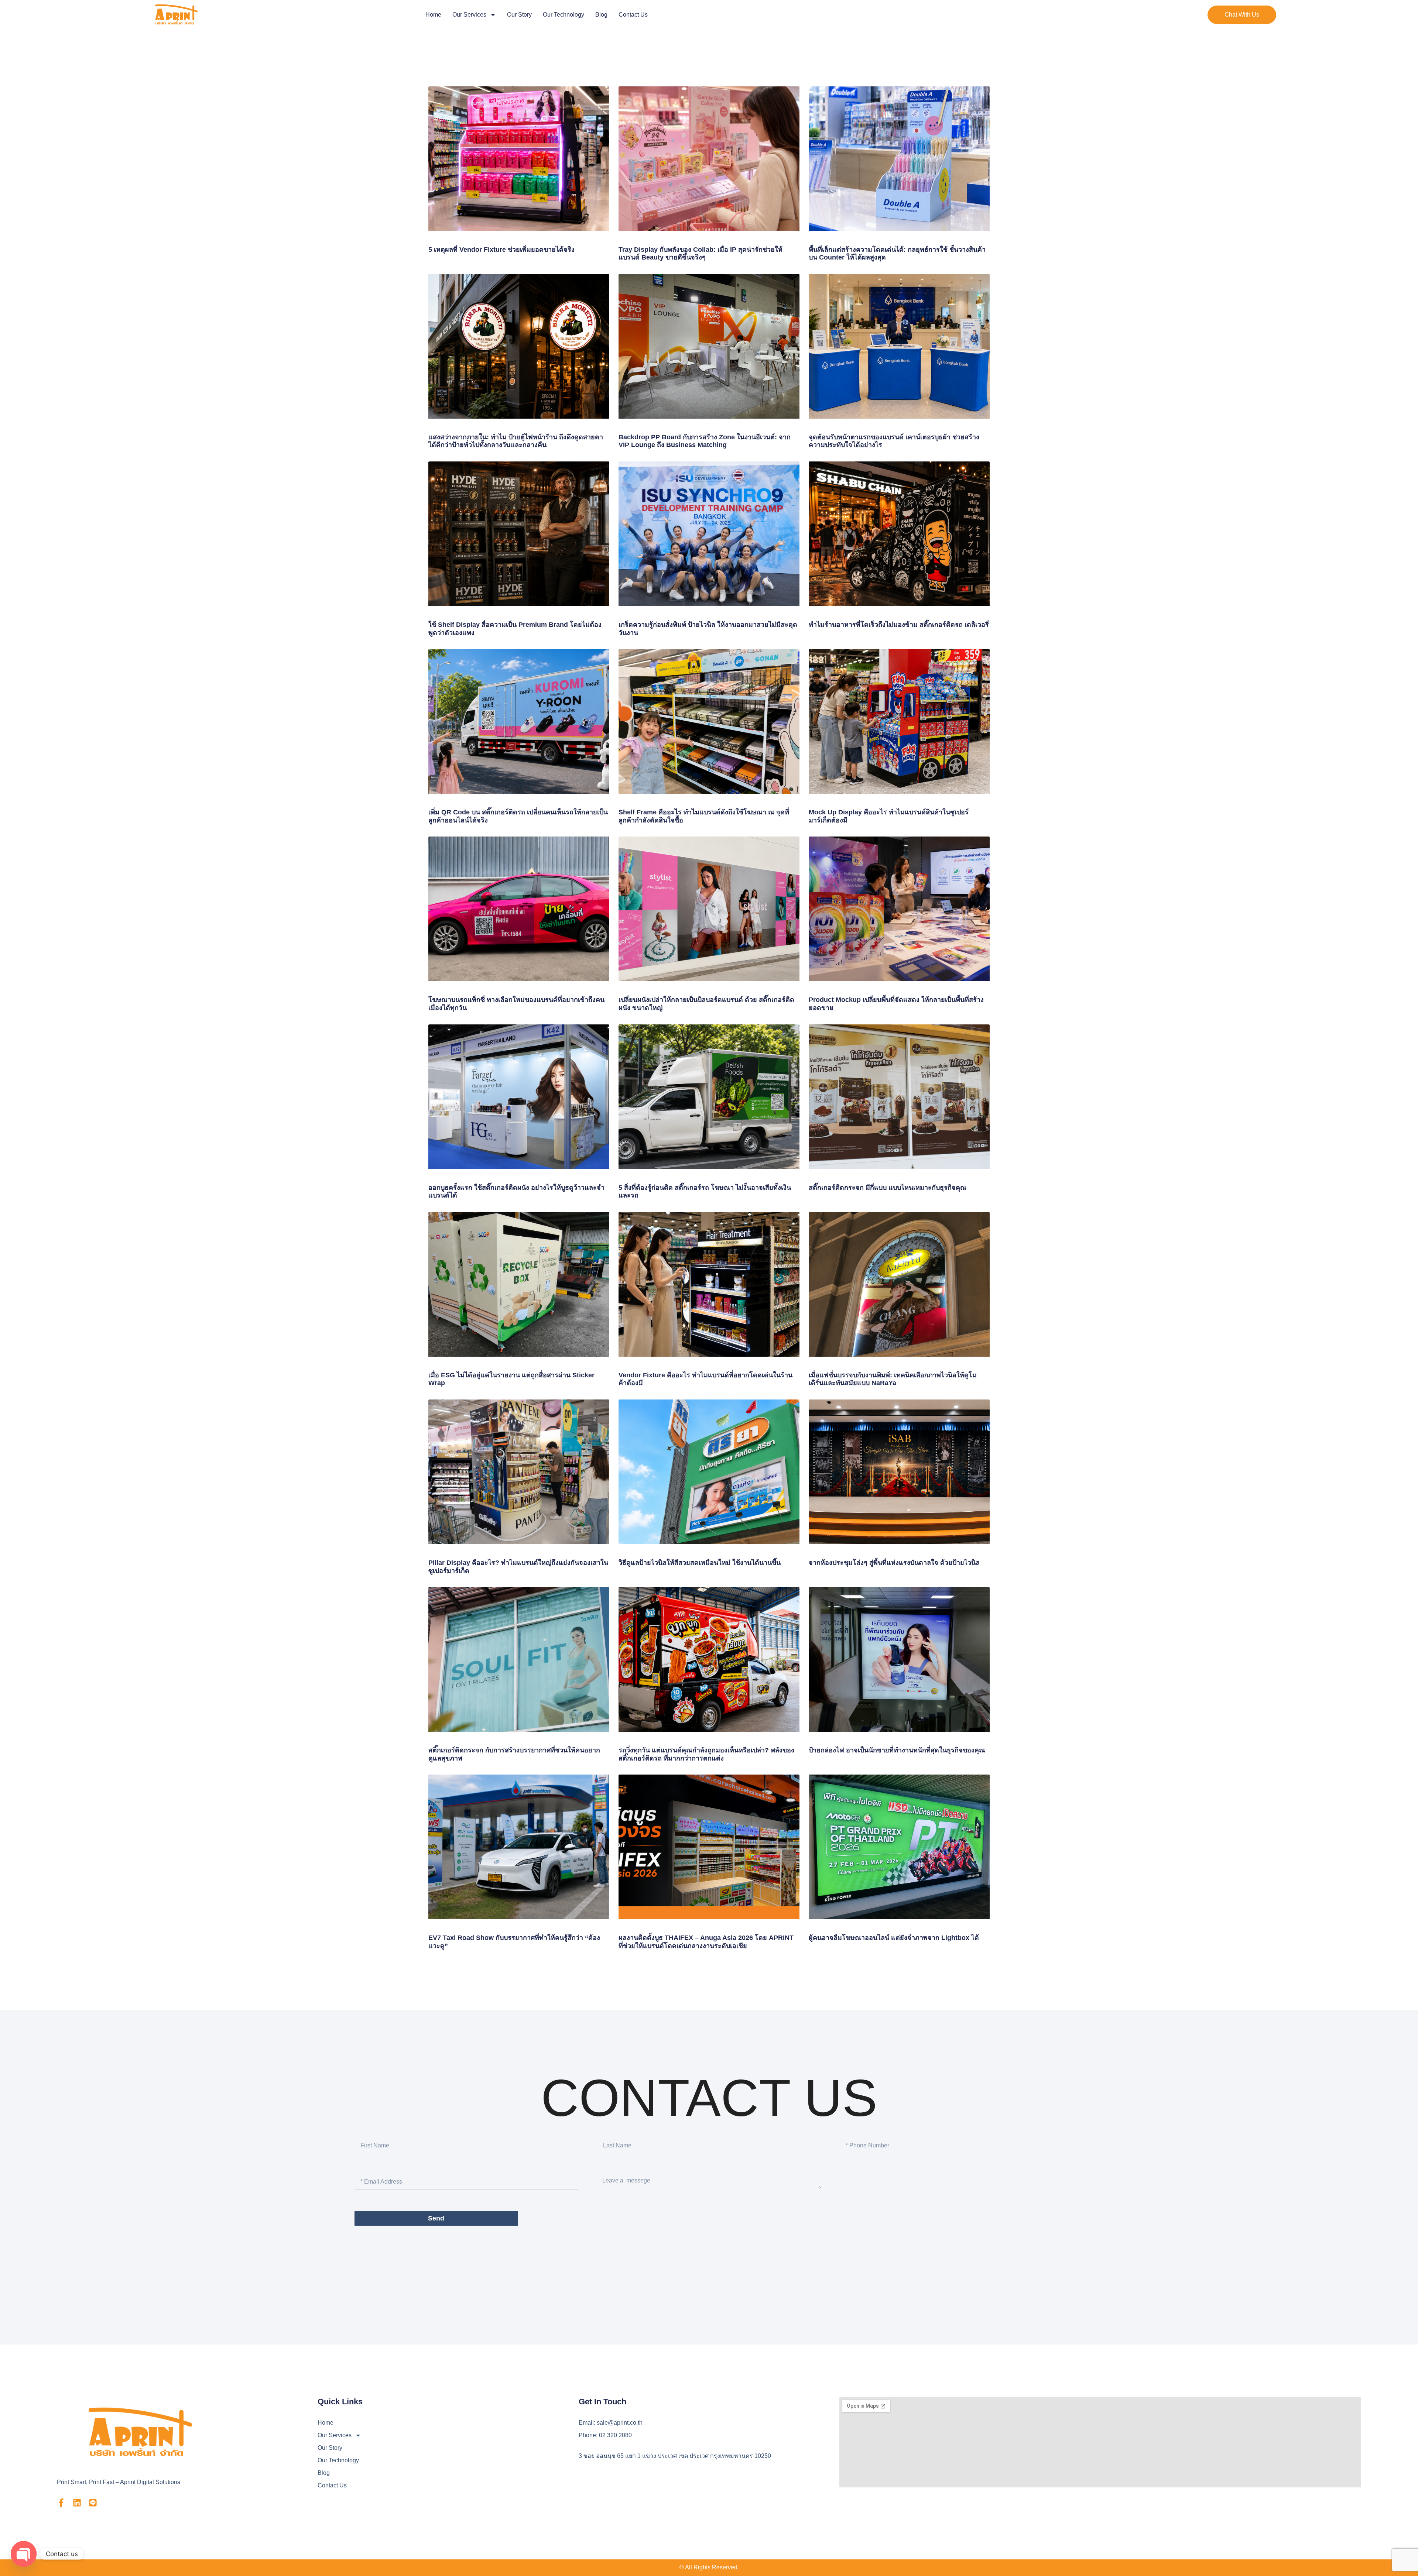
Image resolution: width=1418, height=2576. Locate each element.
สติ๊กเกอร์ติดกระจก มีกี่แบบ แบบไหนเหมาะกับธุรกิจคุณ (888, 1188)
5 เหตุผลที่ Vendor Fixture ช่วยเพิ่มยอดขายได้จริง (501, 250)
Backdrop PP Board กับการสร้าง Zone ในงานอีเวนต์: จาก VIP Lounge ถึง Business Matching (705, 441)
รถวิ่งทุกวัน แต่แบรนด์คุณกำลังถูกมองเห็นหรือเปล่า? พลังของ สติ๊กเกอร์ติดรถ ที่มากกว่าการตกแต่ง (706, 1754)
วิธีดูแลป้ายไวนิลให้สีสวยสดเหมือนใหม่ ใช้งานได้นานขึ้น (700, 1563)
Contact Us (633, 15)
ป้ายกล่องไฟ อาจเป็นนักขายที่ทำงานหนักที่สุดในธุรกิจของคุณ (897, 1750)
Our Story (519, 15)
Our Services (469, 15)
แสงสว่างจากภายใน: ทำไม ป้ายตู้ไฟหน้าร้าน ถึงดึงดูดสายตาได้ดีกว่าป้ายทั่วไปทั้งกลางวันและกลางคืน (516, 441)
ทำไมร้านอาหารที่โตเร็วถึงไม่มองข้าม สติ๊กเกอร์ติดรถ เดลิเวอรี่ (899, 625)
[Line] (93, 2503)
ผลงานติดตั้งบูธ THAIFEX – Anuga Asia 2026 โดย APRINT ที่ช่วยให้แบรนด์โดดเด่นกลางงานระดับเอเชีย (706, 1942)
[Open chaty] (24, 2554)
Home (433, 15)
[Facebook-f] (61, 2503)
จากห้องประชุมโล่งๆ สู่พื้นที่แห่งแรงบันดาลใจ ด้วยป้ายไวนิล (894, 1563)
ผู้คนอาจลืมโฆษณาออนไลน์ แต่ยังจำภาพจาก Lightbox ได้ (894, 1938)
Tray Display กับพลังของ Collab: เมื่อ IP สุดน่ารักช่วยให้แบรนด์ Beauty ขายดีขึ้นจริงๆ (701, 254)
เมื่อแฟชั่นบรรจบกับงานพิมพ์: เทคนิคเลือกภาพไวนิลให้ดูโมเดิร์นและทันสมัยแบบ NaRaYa (893, 1379)
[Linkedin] (77, 2503)
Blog (601, 15)
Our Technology (564, 15)
